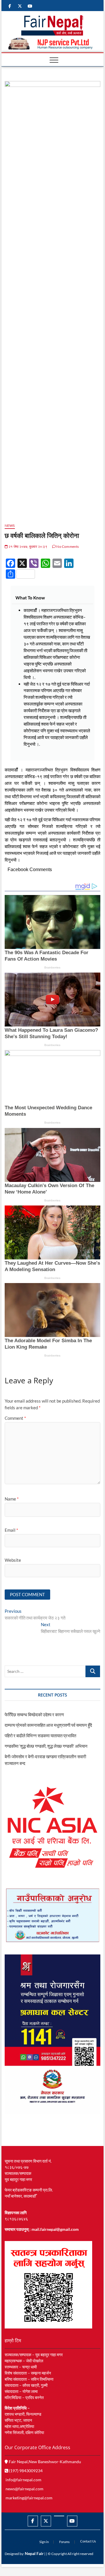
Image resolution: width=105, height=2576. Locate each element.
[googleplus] (59, 2516)
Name (12, 1499)
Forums (64, 2542)
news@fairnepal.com (24, 2489)
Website (13, 1560)
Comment (15, 1418)
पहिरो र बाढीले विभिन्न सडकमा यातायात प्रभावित (40, 1736)
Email (11, 1530)
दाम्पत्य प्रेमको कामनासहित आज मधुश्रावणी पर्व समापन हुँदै (48, 1725)
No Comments (67, 546)
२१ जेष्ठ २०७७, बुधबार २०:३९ (28, 546)
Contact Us (88, 2541)
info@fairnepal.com (23, 2480)
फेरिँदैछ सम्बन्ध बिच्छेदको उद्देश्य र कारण (34, 1715)
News (10, 525)
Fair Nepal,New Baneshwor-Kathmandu (44, 2462)
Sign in (44, 2542)
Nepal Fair (34, 2553)
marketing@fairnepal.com (29, 2498)
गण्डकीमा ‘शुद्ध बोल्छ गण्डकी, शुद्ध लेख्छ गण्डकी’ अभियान (46, 1746)
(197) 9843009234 (25, 2471)
